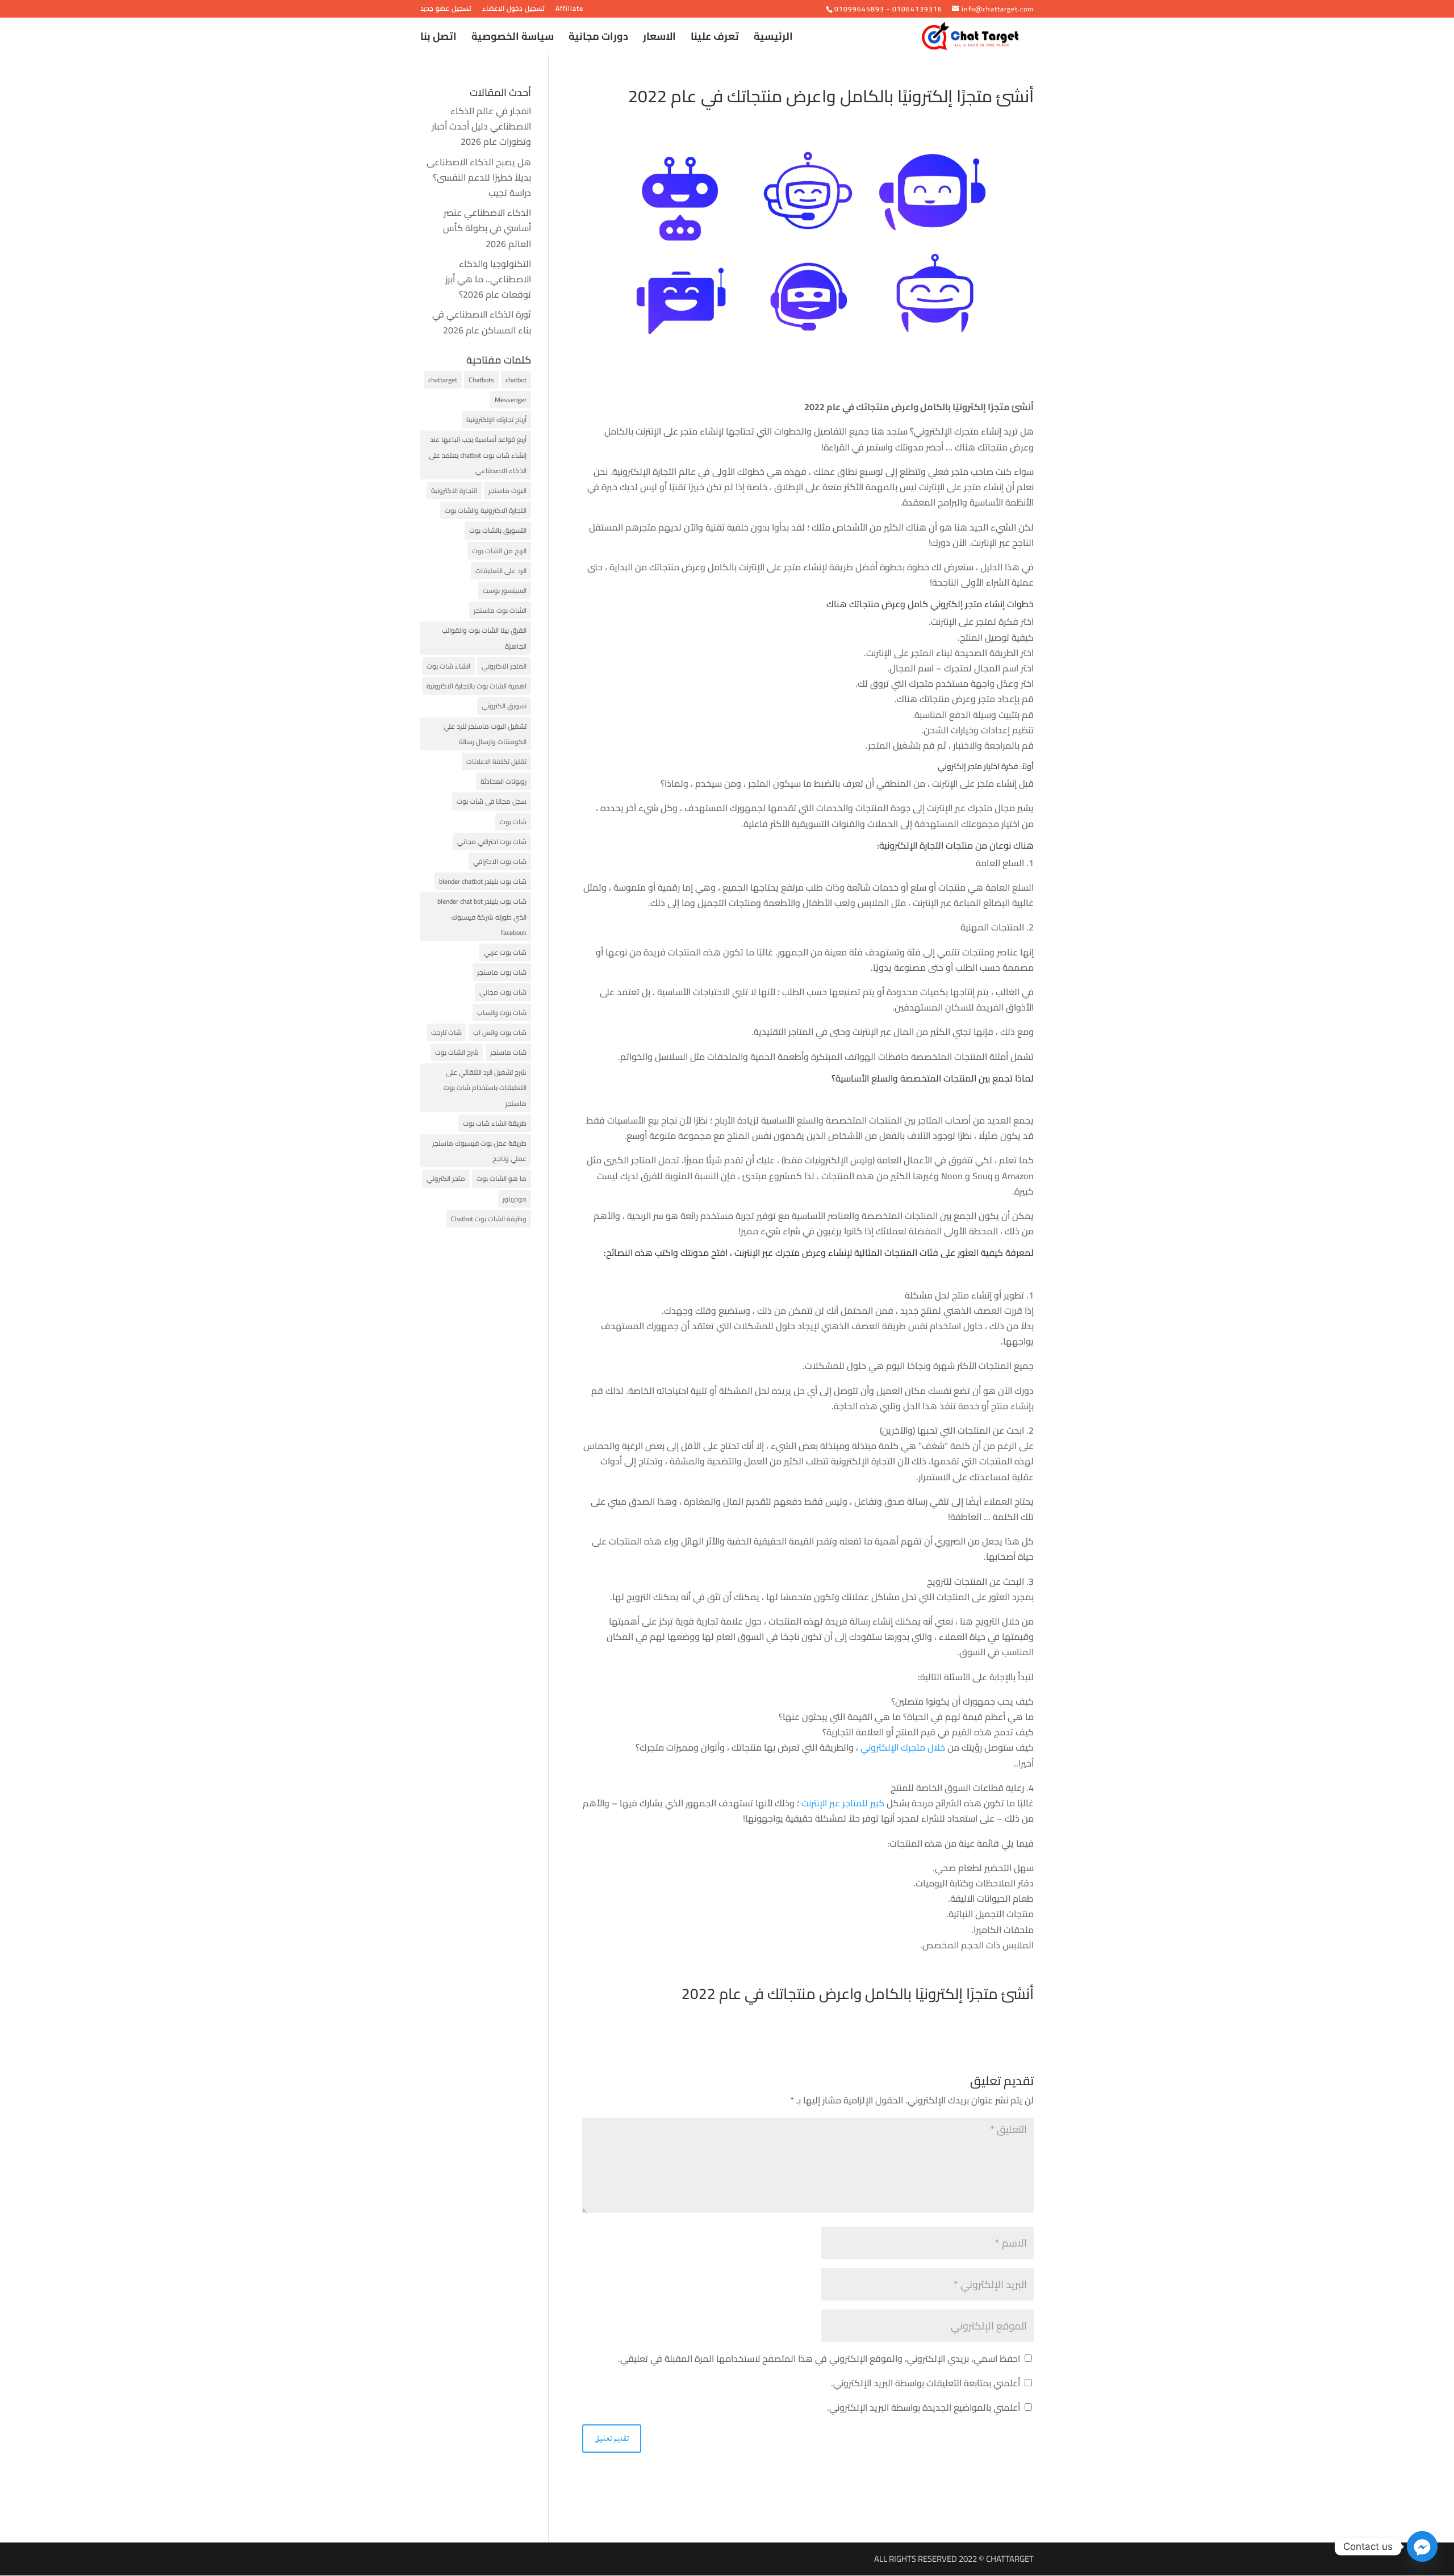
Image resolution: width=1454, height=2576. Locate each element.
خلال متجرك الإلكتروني (904, 1747)
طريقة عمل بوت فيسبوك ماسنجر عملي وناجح (479, 1151)
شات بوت (513, 822)
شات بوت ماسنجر (502, 972)
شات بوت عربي (505, 952)
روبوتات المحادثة (504, 781)
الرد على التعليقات (501, 571)
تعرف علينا (715, 39)
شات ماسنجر (508, 1052)
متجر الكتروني (446, 1178)
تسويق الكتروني (504, 706)
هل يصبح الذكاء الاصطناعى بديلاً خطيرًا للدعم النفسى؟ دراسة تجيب (479, 177)
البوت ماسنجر (507, 490)
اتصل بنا (438, 39)
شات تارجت (446, 1032)
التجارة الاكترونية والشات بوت (486, 510)
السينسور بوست (505, 590)
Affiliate (569, 10)
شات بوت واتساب (502, 1013)
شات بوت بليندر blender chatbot (483, 881)
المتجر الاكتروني (504, 666)
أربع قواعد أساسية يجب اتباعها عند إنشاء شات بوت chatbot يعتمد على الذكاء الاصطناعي (478, 455)
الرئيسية (773, 39)
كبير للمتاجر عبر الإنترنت (844, 1803)
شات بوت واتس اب (500, 1032)
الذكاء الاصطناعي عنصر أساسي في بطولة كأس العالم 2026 (487, 228)
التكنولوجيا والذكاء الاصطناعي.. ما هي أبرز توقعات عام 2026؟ (488, 279)
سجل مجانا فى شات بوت (492, 801)
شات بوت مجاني (503, 992)
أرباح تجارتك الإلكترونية (496, 419)
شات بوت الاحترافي (500, 861)
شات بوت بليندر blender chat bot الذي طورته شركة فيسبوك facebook (482, 917)
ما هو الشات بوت (502, 1178)
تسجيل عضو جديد (446, 10)
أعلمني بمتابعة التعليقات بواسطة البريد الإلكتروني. (926, 2383)
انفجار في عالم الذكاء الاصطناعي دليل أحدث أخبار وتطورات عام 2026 (481, 126)
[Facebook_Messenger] (1422, 2546)
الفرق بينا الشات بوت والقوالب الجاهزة (484, 638)
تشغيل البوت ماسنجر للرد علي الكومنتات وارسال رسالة (485, 734)
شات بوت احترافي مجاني (492, 842)
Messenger (511, 400)
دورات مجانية (598, 39)
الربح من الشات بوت (499, 551)
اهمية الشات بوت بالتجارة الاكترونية (477, 686)
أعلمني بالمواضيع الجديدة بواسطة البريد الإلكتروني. (924, 2407)
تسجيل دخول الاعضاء (513, 10)
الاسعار (659, 39)
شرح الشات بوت (457, 1052)
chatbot (516, 380)
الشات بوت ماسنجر (500, 610)
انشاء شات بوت (448, 666)
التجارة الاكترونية (454, 490)
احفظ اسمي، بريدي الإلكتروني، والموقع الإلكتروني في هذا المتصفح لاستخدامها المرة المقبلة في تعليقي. (819, 2358)
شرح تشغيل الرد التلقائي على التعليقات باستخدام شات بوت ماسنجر (485, 1087)
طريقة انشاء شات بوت (495, 1123)
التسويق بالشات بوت (498, 530)
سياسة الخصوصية (513, 39)
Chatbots (481, 380)
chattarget (443, 380)
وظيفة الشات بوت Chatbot (489, 1219)
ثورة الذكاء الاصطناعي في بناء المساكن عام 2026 (482, 322)
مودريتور (515, 1199)
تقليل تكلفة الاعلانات (496, 761)
